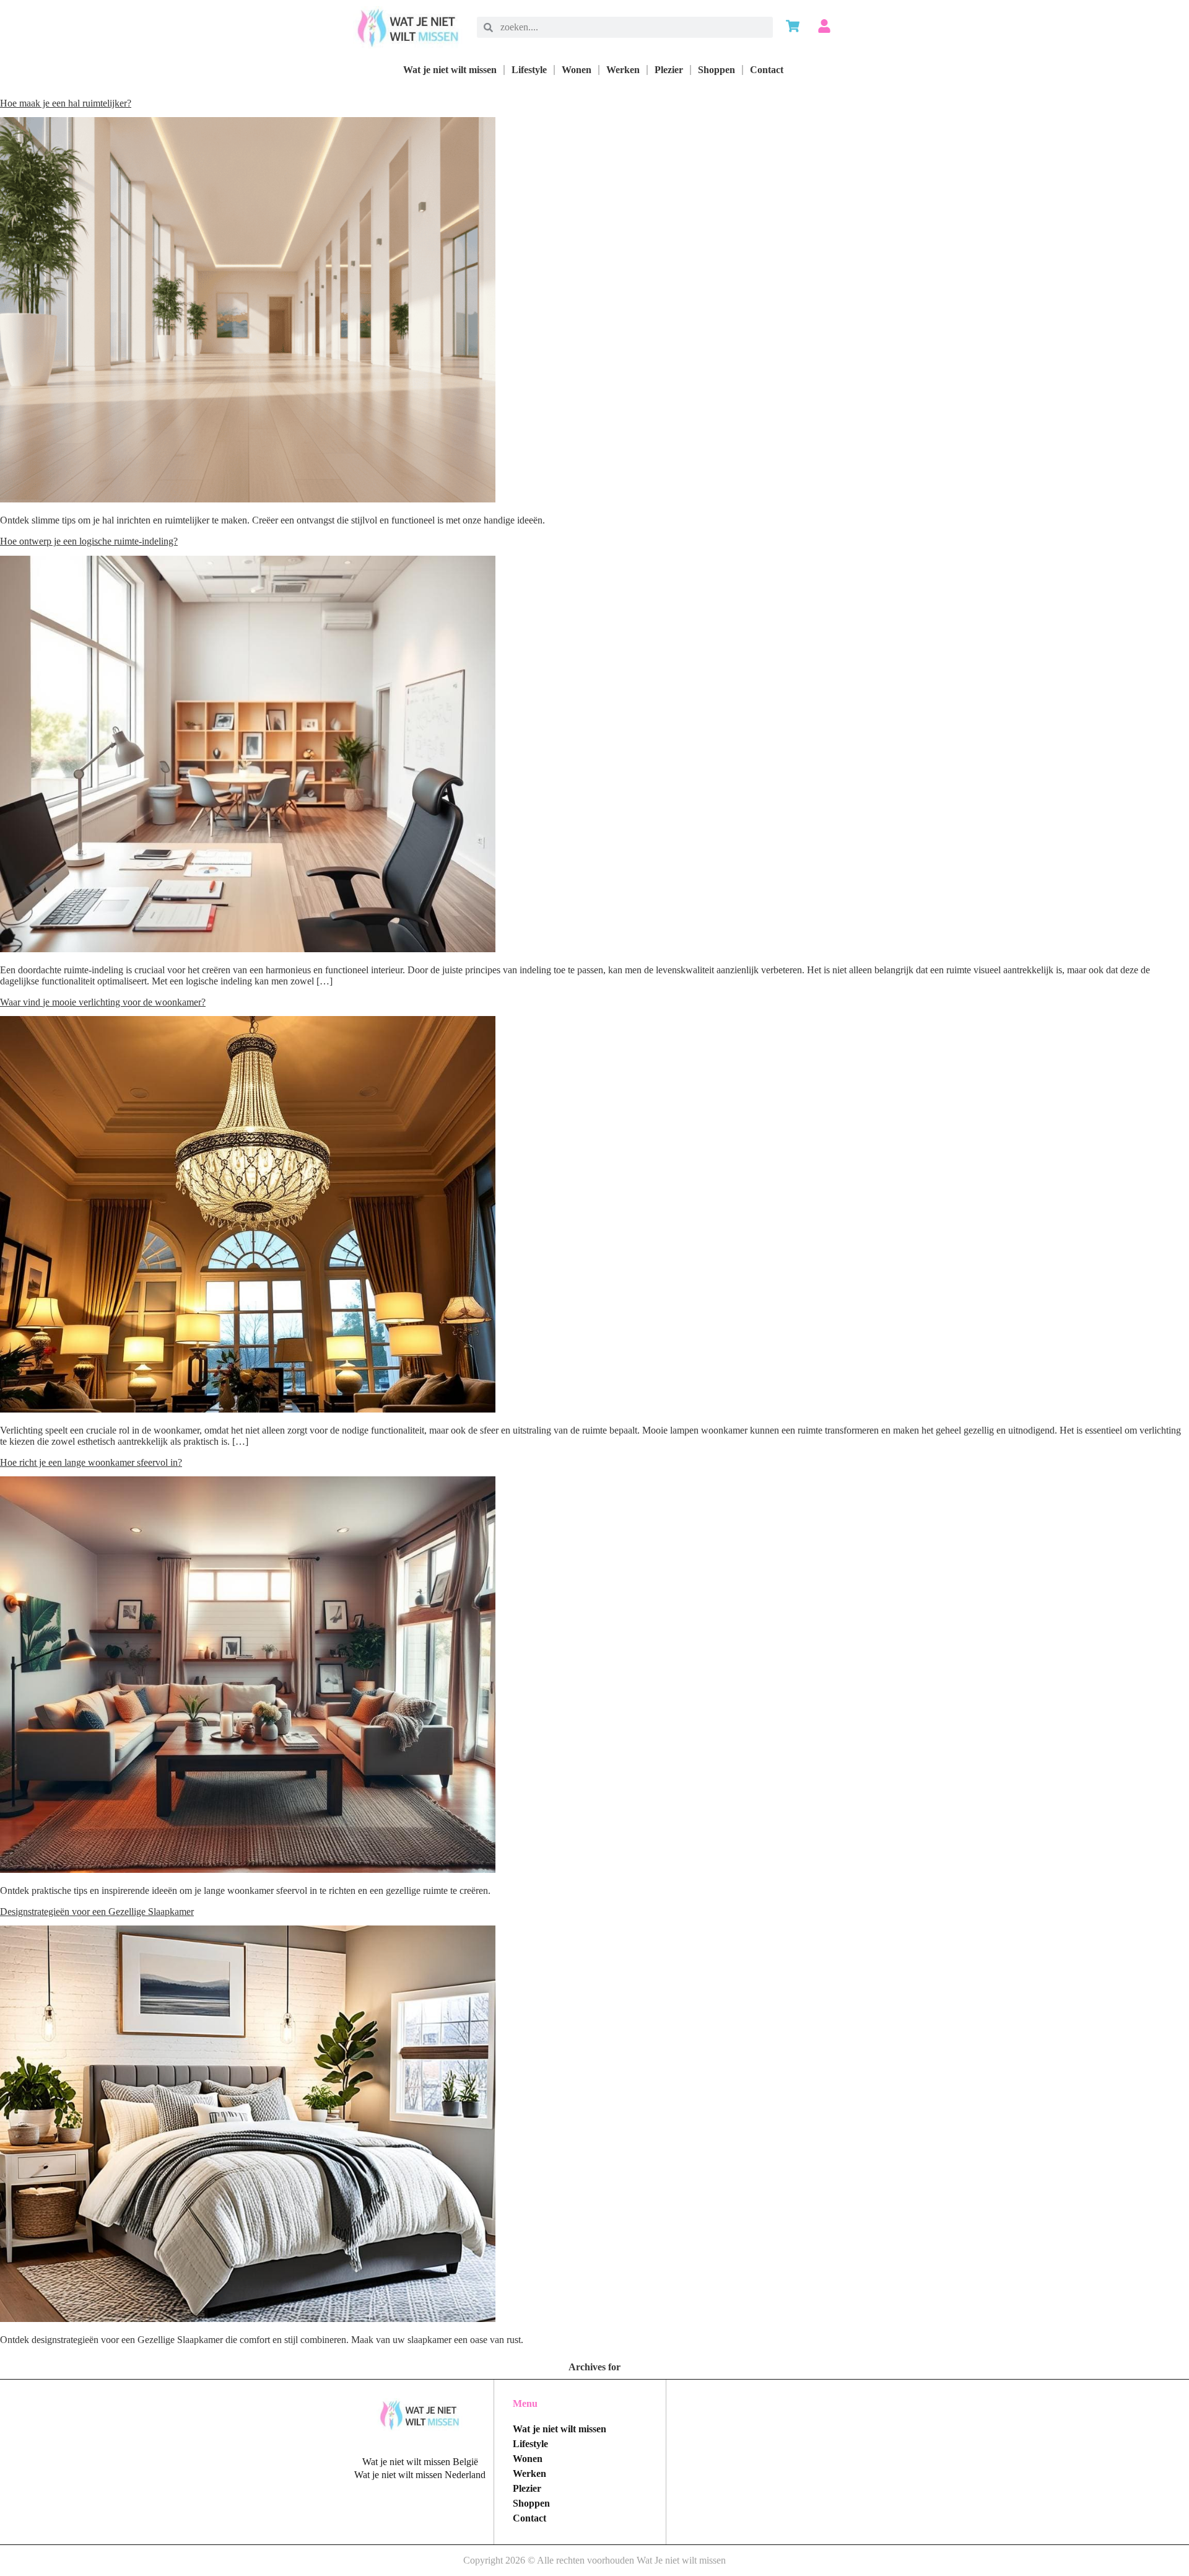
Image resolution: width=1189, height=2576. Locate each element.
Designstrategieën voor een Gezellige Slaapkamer (97, 1912)
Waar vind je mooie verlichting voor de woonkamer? (103, 1002)
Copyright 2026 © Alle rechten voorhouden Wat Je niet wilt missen (594, 2560)
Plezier (669, 70)
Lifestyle (529, 70)
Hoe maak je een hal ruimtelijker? (66, 103)
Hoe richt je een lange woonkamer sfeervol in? (91, 1462)
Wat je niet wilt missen (450, 70)
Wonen (577, 70)
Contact (767, 70)
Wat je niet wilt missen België (420, 2462)
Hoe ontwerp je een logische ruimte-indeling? (89, 541)
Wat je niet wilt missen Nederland (420, 2475)
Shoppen (716, 70)
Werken (623, 70)
